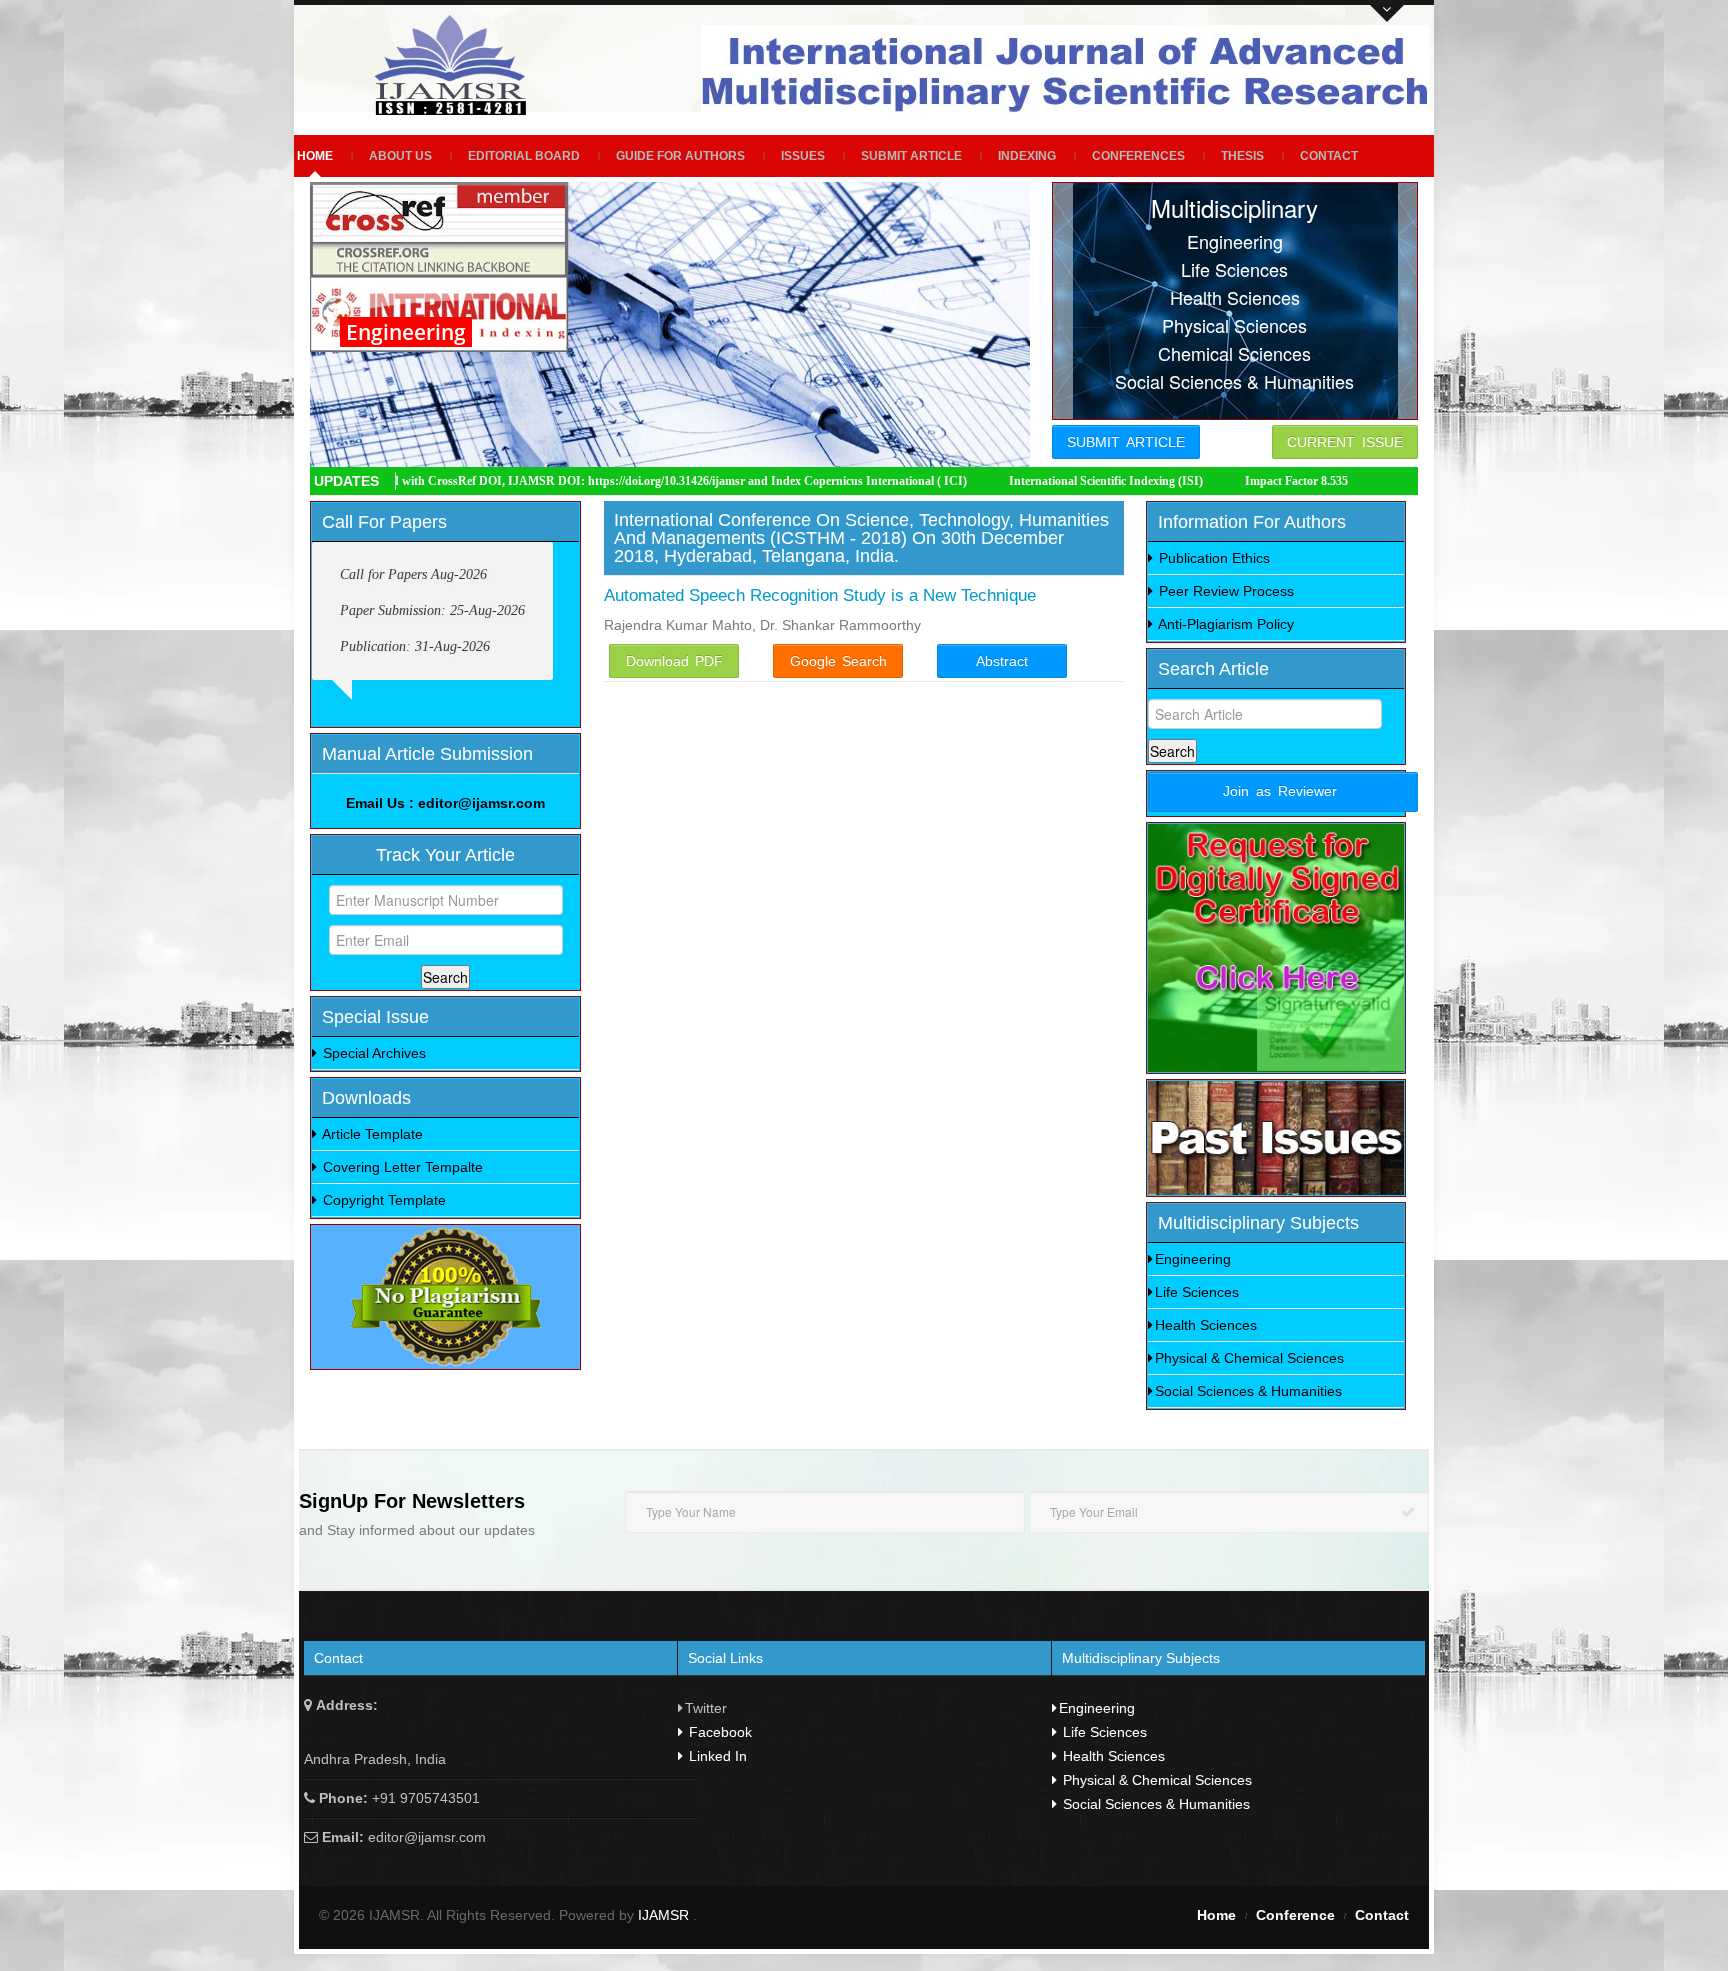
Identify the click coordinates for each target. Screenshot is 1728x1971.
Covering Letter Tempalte (401, 1167)
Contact (1329, 156)
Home (315, 156)
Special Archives (372, 1053)
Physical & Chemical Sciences (1249, 1358)
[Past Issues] (1276, 1138)
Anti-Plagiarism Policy (1224, 624)
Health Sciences (1206, 1325)
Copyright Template (382, 1200)
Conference (1295, 1915)
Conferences (1138, 156)
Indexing (1027, 156)
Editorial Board (524, 156)
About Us (400, 156)
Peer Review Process (1224, 591)
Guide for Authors (680, 156)
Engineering (1193, 1259)
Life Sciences (1197, 1292)
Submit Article (911, 156)
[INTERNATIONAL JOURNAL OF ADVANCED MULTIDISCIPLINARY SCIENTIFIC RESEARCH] (457, 65)
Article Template (371, 1134)
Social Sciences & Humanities (1248, 1391)
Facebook (718, 1732)
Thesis (1242, 156)
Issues (803, 156)
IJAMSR (665, 1915)
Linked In (716, 1756)
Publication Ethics (1212, 558)
